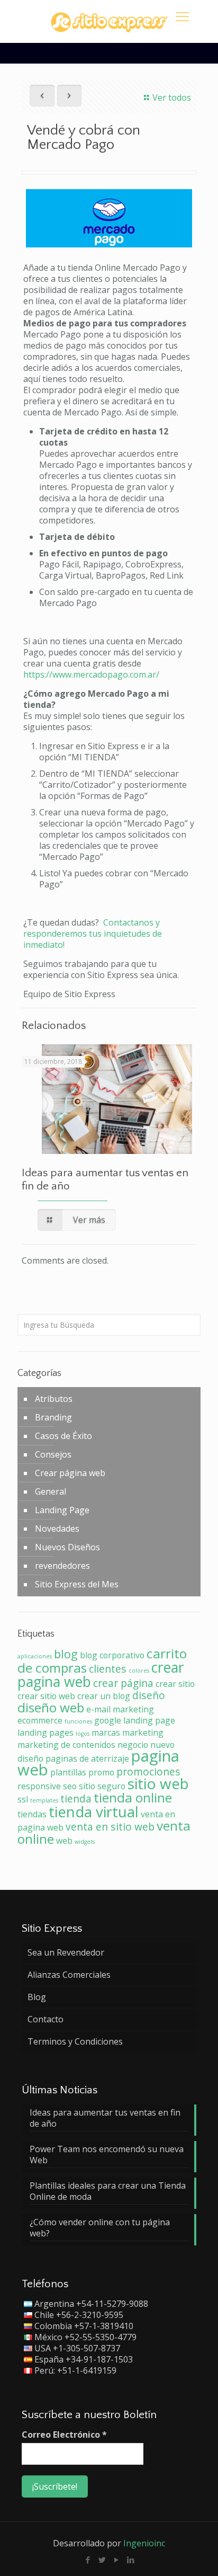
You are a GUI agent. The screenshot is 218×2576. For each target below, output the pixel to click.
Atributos (54, 1399)
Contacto (46, 2019)
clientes (108, 1669)
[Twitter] (102, 2560)
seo (70, 1786)
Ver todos (171, 97)
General (51, 1491)
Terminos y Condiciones (75, 2041)
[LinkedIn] (130, 2560)
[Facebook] (88, 2560)
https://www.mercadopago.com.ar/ (91, 674)
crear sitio (175, 1684)
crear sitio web (46, 1696)
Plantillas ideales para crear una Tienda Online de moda (108, 2191)
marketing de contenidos (66, 1745)
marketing (143, 1733)
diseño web (51, 1707)
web (64, 1841)
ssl (23, 1799)
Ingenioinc (144, 2543)
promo (101, 1772)
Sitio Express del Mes (77, 1584)
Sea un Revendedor (66, 1952)
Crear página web (70, 1473)
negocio (133, 1745)
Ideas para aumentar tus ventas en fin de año (105, 2118)
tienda (76, 1798)
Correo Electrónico (64, 2435)
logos (83, 1734)
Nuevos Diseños (67, 1547)
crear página (123, 1683)
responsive (39, 1786)
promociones (148, 1771)
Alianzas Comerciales (69, 1975)
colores (139, 1671)
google (108, 1720)
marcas (106, 1733)
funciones (78, 1721)
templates (44, 1800)
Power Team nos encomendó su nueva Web (107, 2155)
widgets (85, 1842)
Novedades (57, 1529)
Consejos (53, 1454)
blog (66, 1654)
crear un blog (104, 1696)
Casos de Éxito (63, 1436)
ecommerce (40, 1720)
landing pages (46, 1733)
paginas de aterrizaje (87, 1758)
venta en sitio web (110, 1827)
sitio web (158, 1783)
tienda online (133, 1797)
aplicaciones (35, 1656)
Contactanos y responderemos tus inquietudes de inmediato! (93, 934)
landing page (149, 1720)
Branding (53, 1417)
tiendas (32, 1814)
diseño (149, 1695)
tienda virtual (94, 1811)
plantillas (68, 1772)
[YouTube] (116, 2560)
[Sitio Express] (109, 21)
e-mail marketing (120, 1709)
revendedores (62, 1566)
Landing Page (62, 1510)
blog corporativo (112, 1655)
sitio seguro (102, 1786)
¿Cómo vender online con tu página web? (100, 2228)
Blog (37, 1997)
